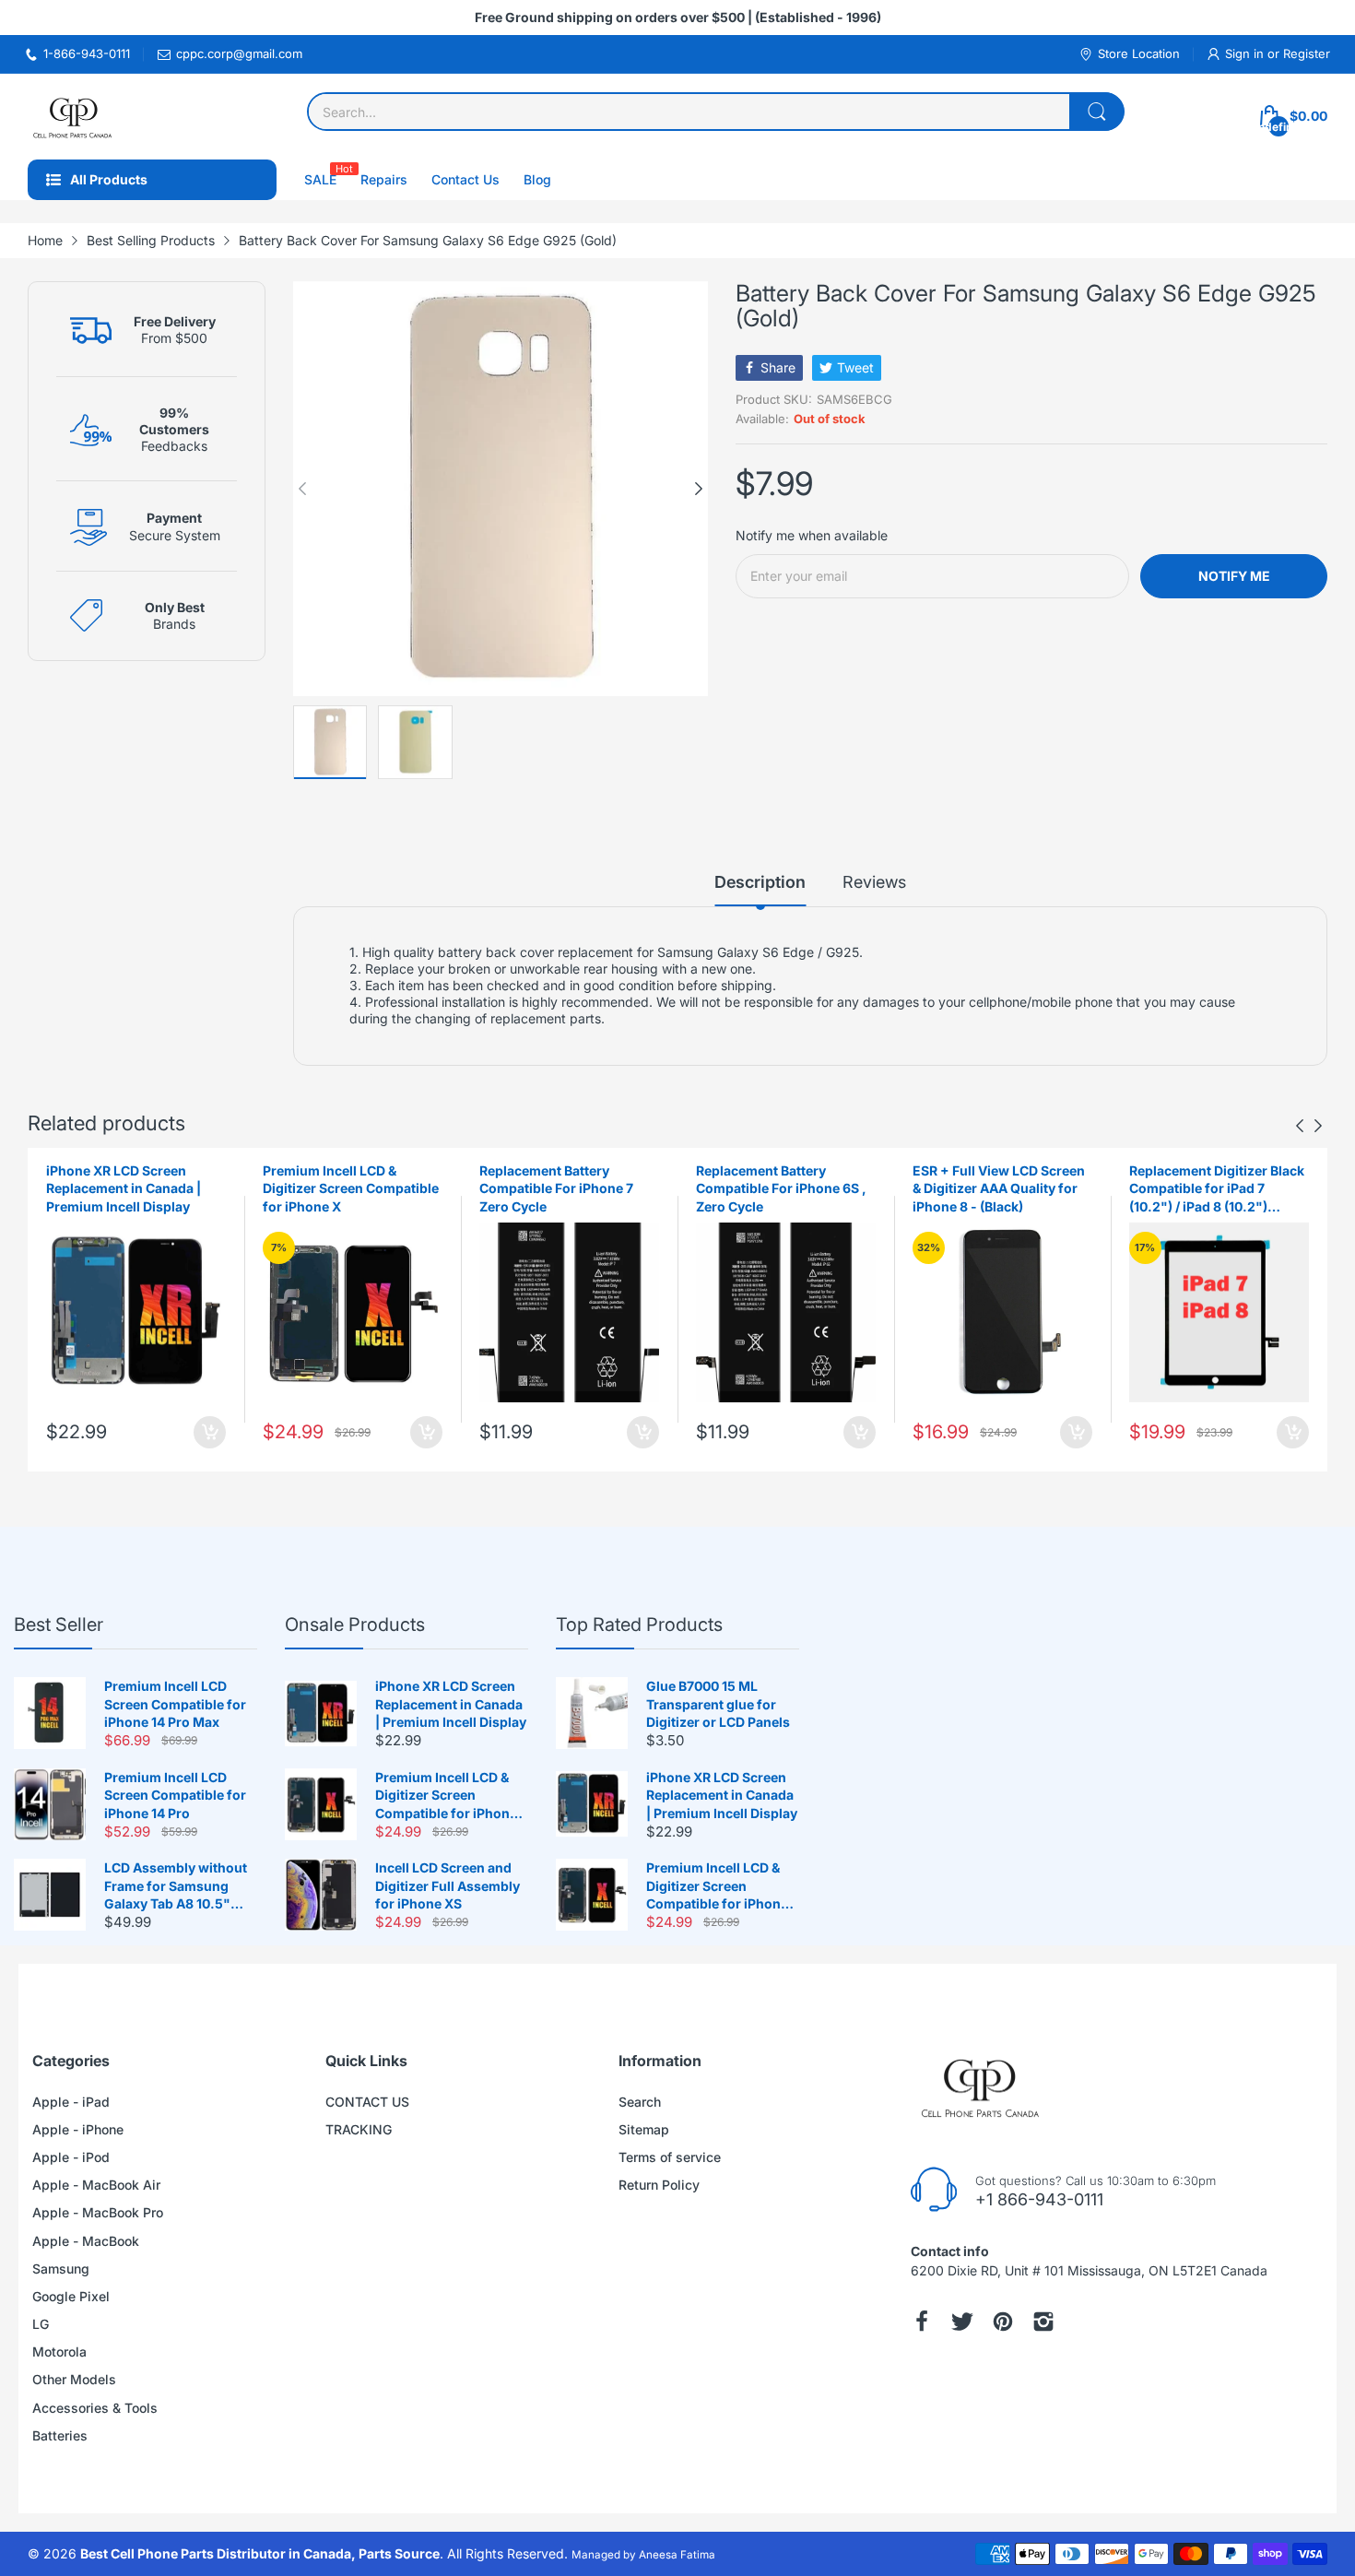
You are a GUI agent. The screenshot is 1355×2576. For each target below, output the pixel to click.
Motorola (59, 2351)
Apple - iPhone (78, 2129)
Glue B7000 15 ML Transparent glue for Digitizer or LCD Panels (718, 1704)
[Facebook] (922, 2322)
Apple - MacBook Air (96, 2185)
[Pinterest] (1003, 2322)
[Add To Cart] (210, 1432)
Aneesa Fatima (677, 2555)
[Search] (1097, 112)
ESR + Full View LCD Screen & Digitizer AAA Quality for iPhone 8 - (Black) (999, 1188)
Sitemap (644, 2129)
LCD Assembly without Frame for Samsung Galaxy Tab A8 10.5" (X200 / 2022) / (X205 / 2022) (176, 1886)
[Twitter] (962, 2322)
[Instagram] (1043, 2322)
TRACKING (359, 2129)
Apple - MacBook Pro (98, 2212)
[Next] (302, 489)
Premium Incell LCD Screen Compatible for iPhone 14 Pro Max (175, 1704)
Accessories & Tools (95, 2408)
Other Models (74, 2379)
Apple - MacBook (86, 2241)
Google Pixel (71, 2296)
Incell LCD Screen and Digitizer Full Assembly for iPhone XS (448, 1885)
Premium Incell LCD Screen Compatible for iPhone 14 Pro (175, 1795)
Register (1307, 53)
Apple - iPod (71, 2157)
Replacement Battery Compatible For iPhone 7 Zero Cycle (556, 1188)
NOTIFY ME (1234, 576)
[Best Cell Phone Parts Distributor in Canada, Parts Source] (74, 117)
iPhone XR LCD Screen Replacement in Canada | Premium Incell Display (124, 1188)
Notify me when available (812, 535)
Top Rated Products (639, 1625)
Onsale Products (355, 1625)
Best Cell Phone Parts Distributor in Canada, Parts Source (260, 2553)
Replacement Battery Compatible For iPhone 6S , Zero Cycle (781, 1188)
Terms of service (670, 2157)
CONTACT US (367, 2102)
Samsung (61, 2269)
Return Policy (659, 2185)
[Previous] (699, 489)
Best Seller (59, 1625)
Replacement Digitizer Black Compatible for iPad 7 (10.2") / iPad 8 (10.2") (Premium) (1217, 1189)
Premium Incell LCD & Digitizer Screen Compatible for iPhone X (351, 1188)
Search (640, 2102)
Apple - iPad (71, 2102)
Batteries (60, 2435)
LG (41, 2324)
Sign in (1246, 53)
